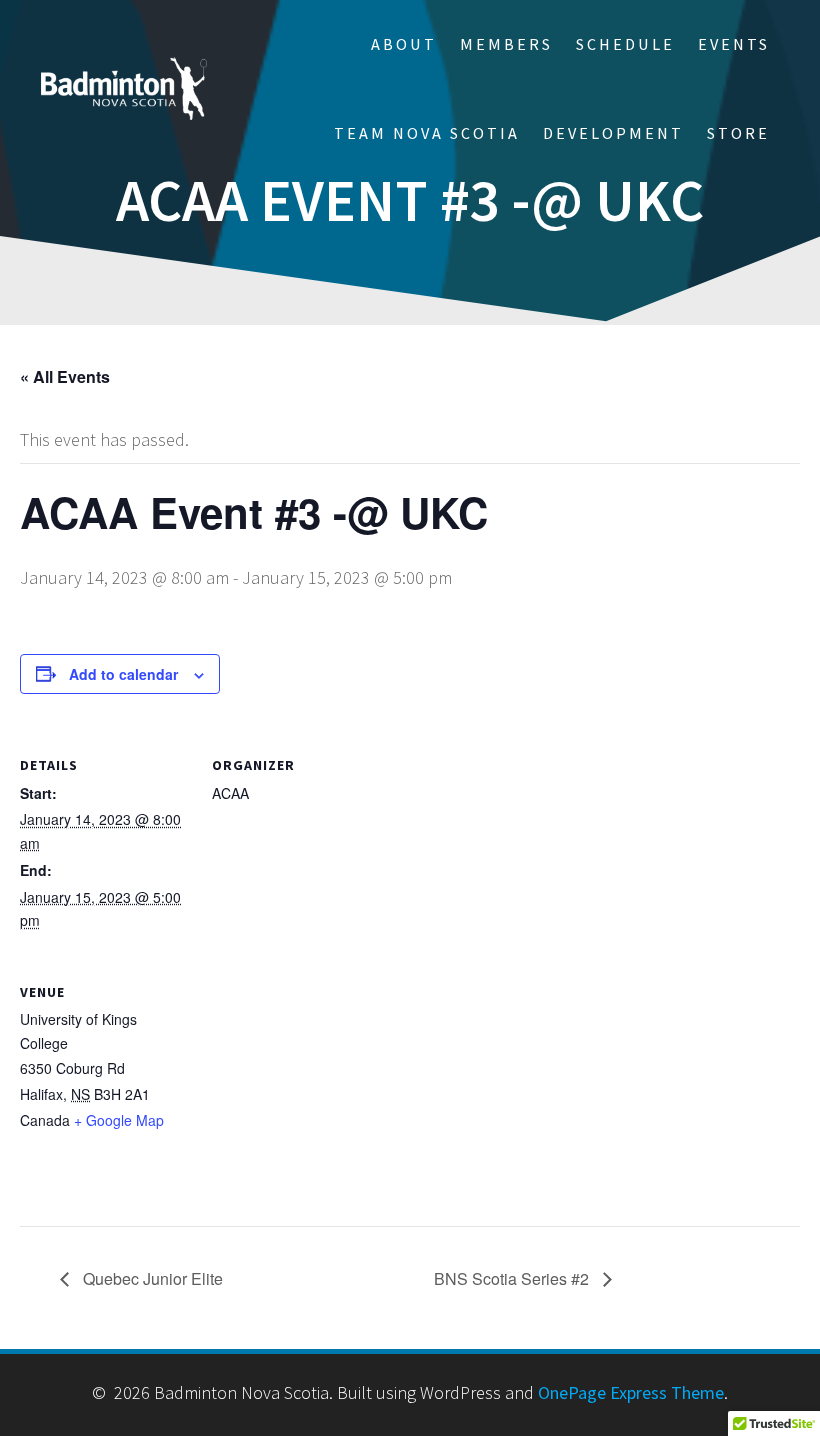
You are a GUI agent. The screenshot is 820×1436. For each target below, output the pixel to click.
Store (738, 133)
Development (613, 133)
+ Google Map (119, 1120)
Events (734, 44)
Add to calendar (123, 674)
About (404, 44)
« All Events (65, 376)
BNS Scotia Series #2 (513, 1278)
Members (506, 44)
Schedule (625, 44)
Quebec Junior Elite (151, 1278)
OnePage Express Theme (631, 1392)
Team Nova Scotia (427, 133)
